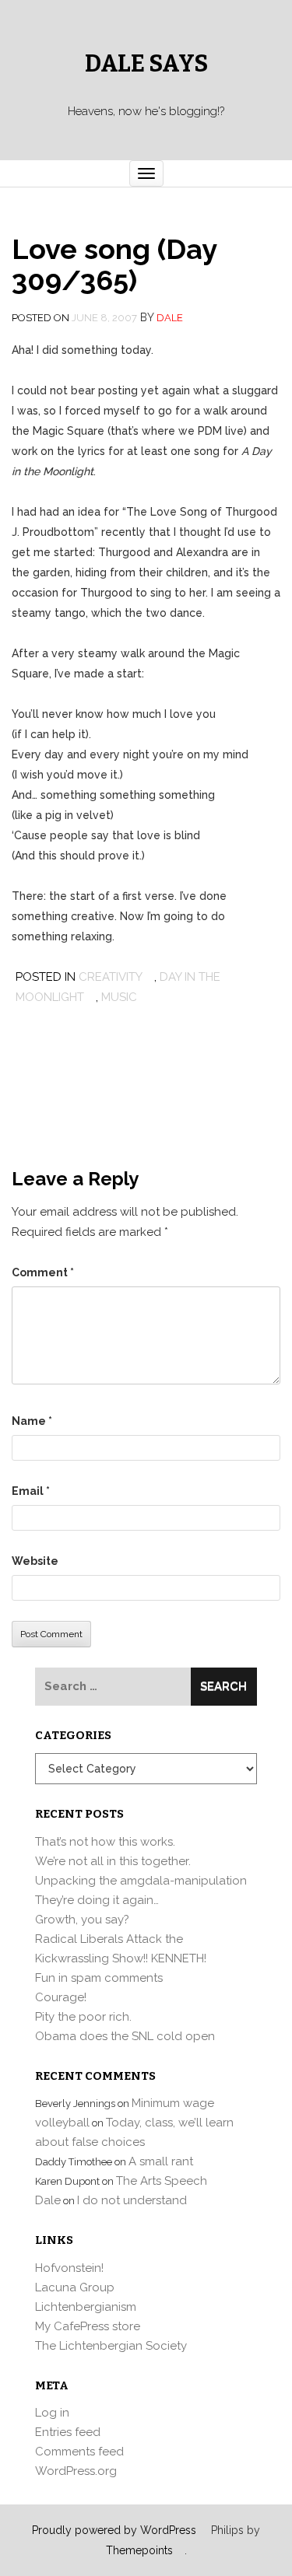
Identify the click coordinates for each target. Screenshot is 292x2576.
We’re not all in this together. (113, 1861)
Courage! (61, 1997)
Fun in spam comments (99, 1978)
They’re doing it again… (97, 1900)
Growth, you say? (82, 1920)
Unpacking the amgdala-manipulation (141, 1881)
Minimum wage (173, 2103)
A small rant (161, 2161)
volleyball (62, 2123)
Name (32, 1421)
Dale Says (146, 64)
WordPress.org (76, 2471)
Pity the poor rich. (83, 2017)
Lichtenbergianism (86, 2307)
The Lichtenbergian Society (111, 2346)
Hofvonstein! (69, 2268)
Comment (43, 1272)
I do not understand (132, 2200)
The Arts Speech (162, 2181)
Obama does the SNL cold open (125, 2036)
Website (35, 1561)
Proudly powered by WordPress (114, 2530)
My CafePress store (88, 2326)
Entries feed (68, 2432)
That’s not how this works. (105, 1842)
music (119, 997)
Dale (170, 318)
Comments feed (79, 2452)
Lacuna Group (75, 2287)
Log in (52, 2413)
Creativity (111, 977)
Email (31, 1491)
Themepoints (139, 2550)
